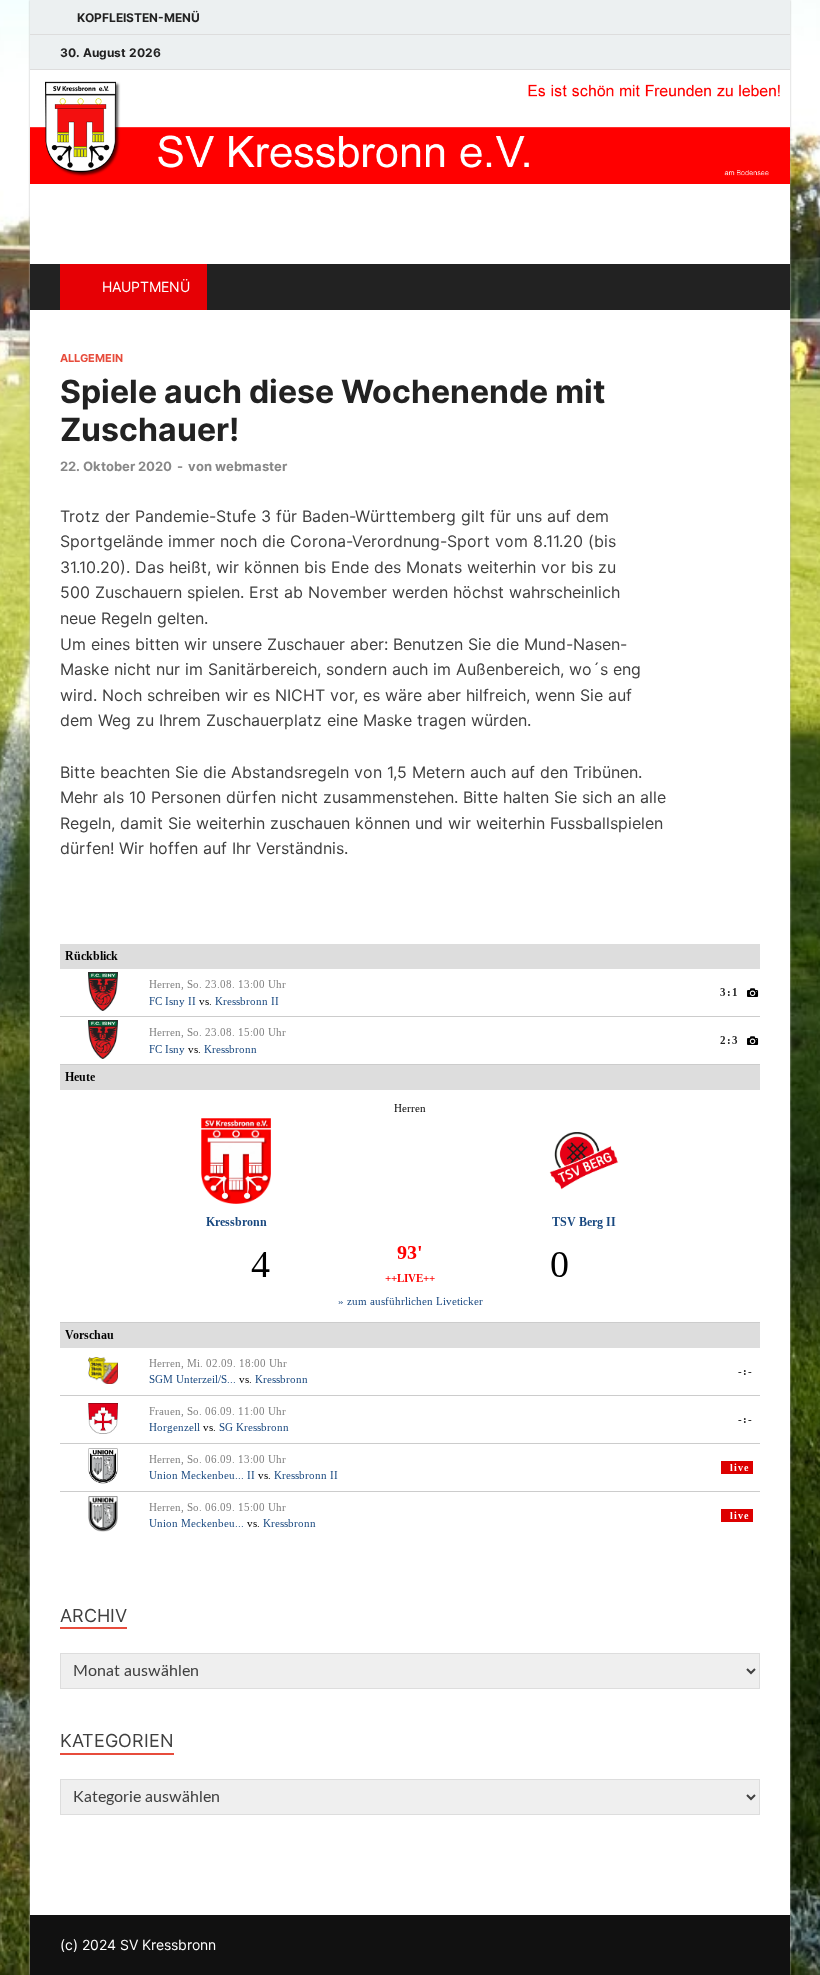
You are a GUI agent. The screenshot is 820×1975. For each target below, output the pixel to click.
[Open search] (740, 287)
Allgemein (91, 358)
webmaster (251, 466)
